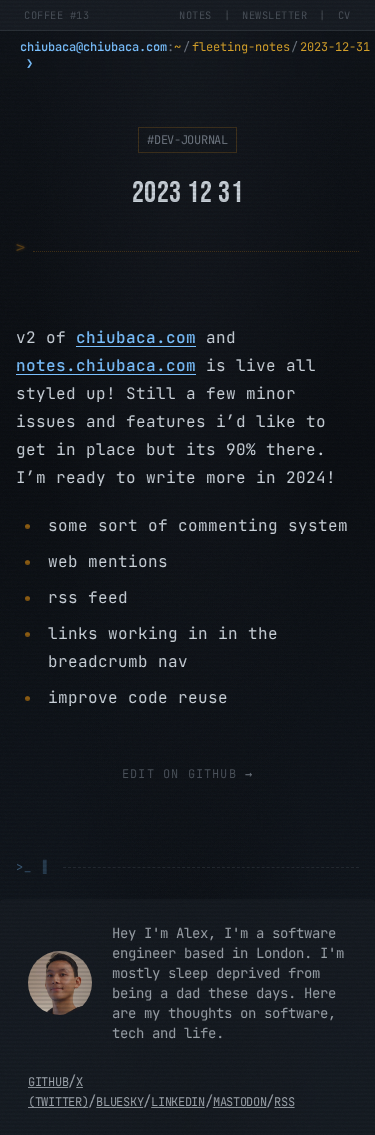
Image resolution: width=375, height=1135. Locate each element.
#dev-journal (187, 140)
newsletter (274, 15)
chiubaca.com (136, 337)
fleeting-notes (241, 47)
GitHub (48, 1082)
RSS (284, 1102)
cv (344, 15)
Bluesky (119, 1102)
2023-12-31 (335, 47)
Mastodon (240, 1102)
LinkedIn (178, 1102)
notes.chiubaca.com (106, 365)
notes (195, 15)
